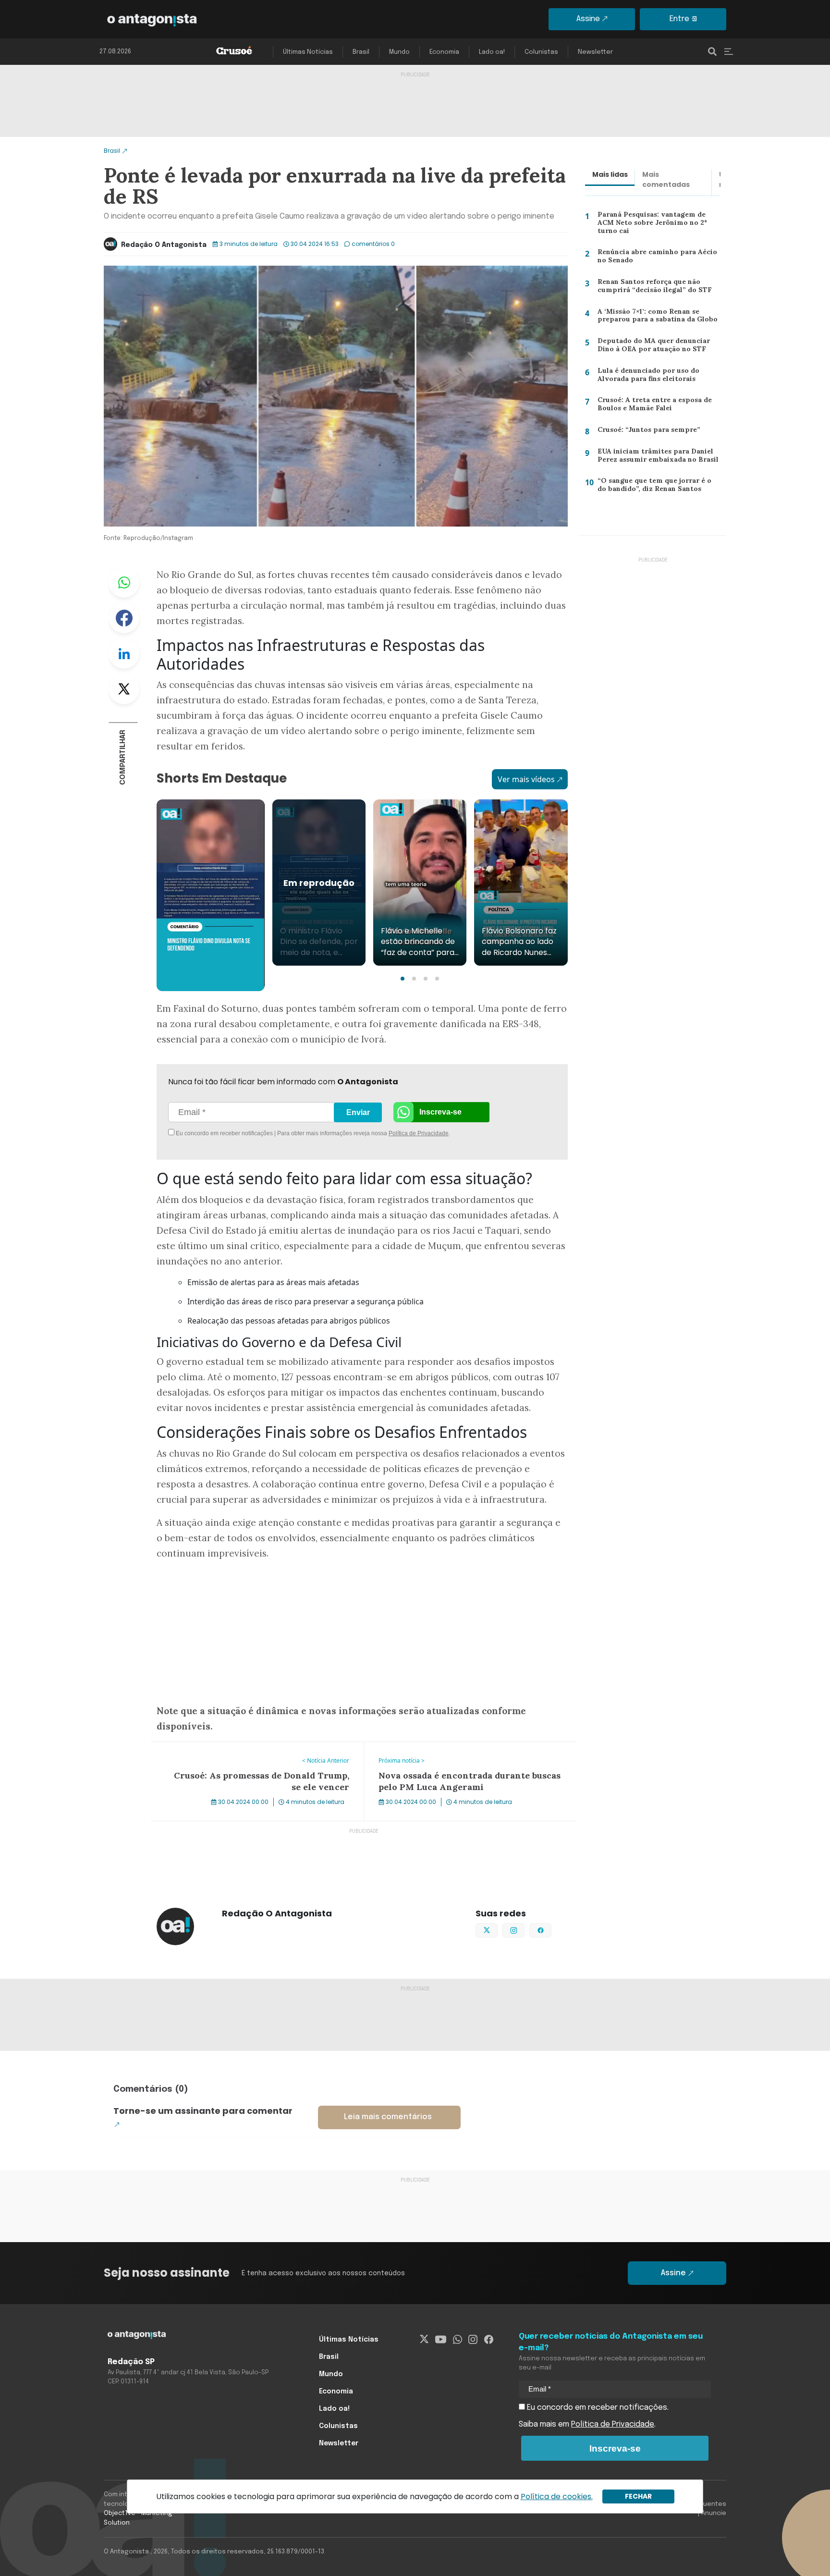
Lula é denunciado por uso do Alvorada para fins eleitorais (646, 377)
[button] (403, 979)
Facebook (124, 618)
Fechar (638, 2496)
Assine (588, 19)
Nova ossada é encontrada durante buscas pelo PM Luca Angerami (467, 1754)
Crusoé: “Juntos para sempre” (645, 431)
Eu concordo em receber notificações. (597, 2408)
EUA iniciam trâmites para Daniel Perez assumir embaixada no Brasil (655, 458)
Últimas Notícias (308, 52)
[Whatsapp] (458, 2340)
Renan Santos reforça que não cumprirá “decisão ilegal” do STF (650, 288)
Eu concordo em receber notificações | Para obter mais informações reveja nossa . (255, 1133)
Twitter (124, 689)
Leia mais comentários (388, 2117)
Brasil (361, 52)
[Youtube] (441, 2340)
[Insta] (473, 2340)
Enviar (358, 1112)
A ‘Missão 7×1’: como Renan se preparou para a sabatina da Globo (656, 318)
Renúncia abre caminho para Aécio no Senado (655, 258)
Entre (679, 19)
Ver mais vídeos (526, 779)
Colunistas (541, 52)
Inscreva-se (440, 1112)
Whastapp (124, 582)
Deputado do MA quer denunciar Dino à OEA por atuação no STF (652, 347)
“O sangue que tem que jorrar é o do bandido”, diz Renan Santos (659, 487)
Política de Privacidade (419, 1133)
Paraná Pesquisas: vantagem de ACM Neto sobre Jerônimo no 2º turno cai (659, 222)
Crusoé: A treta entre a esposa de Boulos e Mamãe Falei (652, 406)
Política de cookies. (557, 2496)
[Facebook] (489, 2340)
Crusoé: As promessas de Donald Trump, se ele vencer (249, 1748)
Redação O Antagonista (164, 245)
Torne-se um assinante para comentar (203, 2111)
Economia (444, 52)
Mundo (399, 52)
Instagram (524, 1929)
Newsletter (595, 52)
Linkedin (124, 653)
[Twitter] (424, 2340)
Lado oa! (492, 52)
